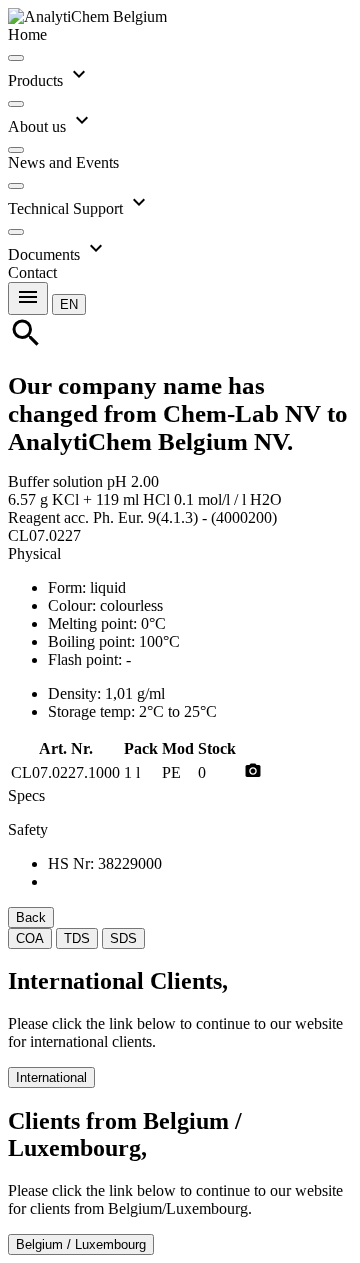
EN (69, 304)
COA (30, 938)
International (51, 1077)
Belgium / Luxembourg (81, 1244)
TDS (77, 938)
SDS (123, 938)
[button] (69, 303)
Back (31, 917)
